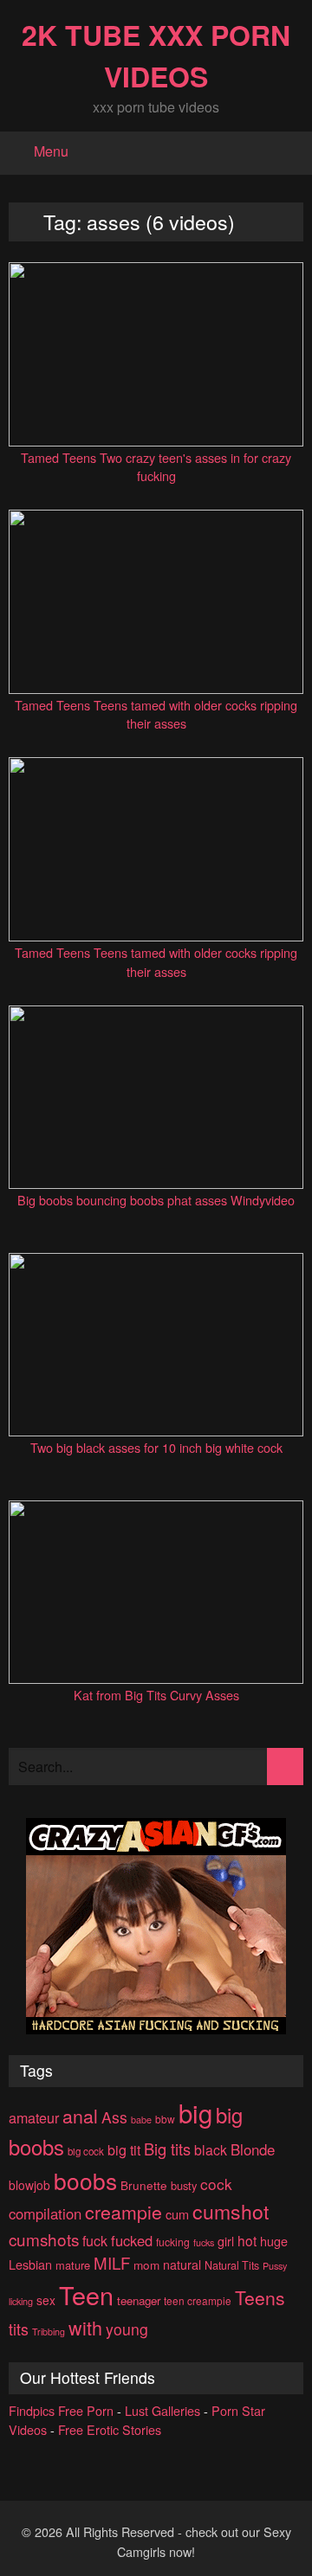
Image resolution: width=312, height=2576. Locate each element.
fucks (204, 2242)
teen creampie (198, 2300)
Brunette (144, 2185)
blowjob (29, 2185)
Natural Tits (232, 2265)
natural (182, 2264)
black (211, 2150)
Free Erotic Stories (110, 2429)
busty (184, 2185)
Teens (260, 2297)
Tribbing (49, 2332)
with (85, 2327)
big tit (124, 2150)
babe (141, 2120)
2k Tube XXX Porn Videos (156, 55)
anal (80, 2115)
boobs (85, 2180)
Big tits (167, 2149)
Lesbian (30, 2264)
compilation (45, 2213)
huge (274, 2241)
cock (216, 2184)
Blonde (253, 2149)
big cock (86, 2151)
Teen (86, 2294)
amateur (34, 2118)
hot (247, 2240)
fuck (95, 2241)
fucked (132, 2240)
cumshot (231, 2211)
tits (19, 2329)
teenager (139, 2300)
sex (46, 2300)
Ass (114, 2117)
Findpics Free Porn (61, 2410)
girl (226, 2241)
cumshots (44, 2239)
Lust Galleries (162, 2410)
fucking (173, 2242)
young (127, 2329)
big (195, 2112)
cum (177, 2214)
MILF (112, 2263)
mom (146, 2264)
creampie (123, 2211)
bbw (165, 2119)
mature (73, 2265)
